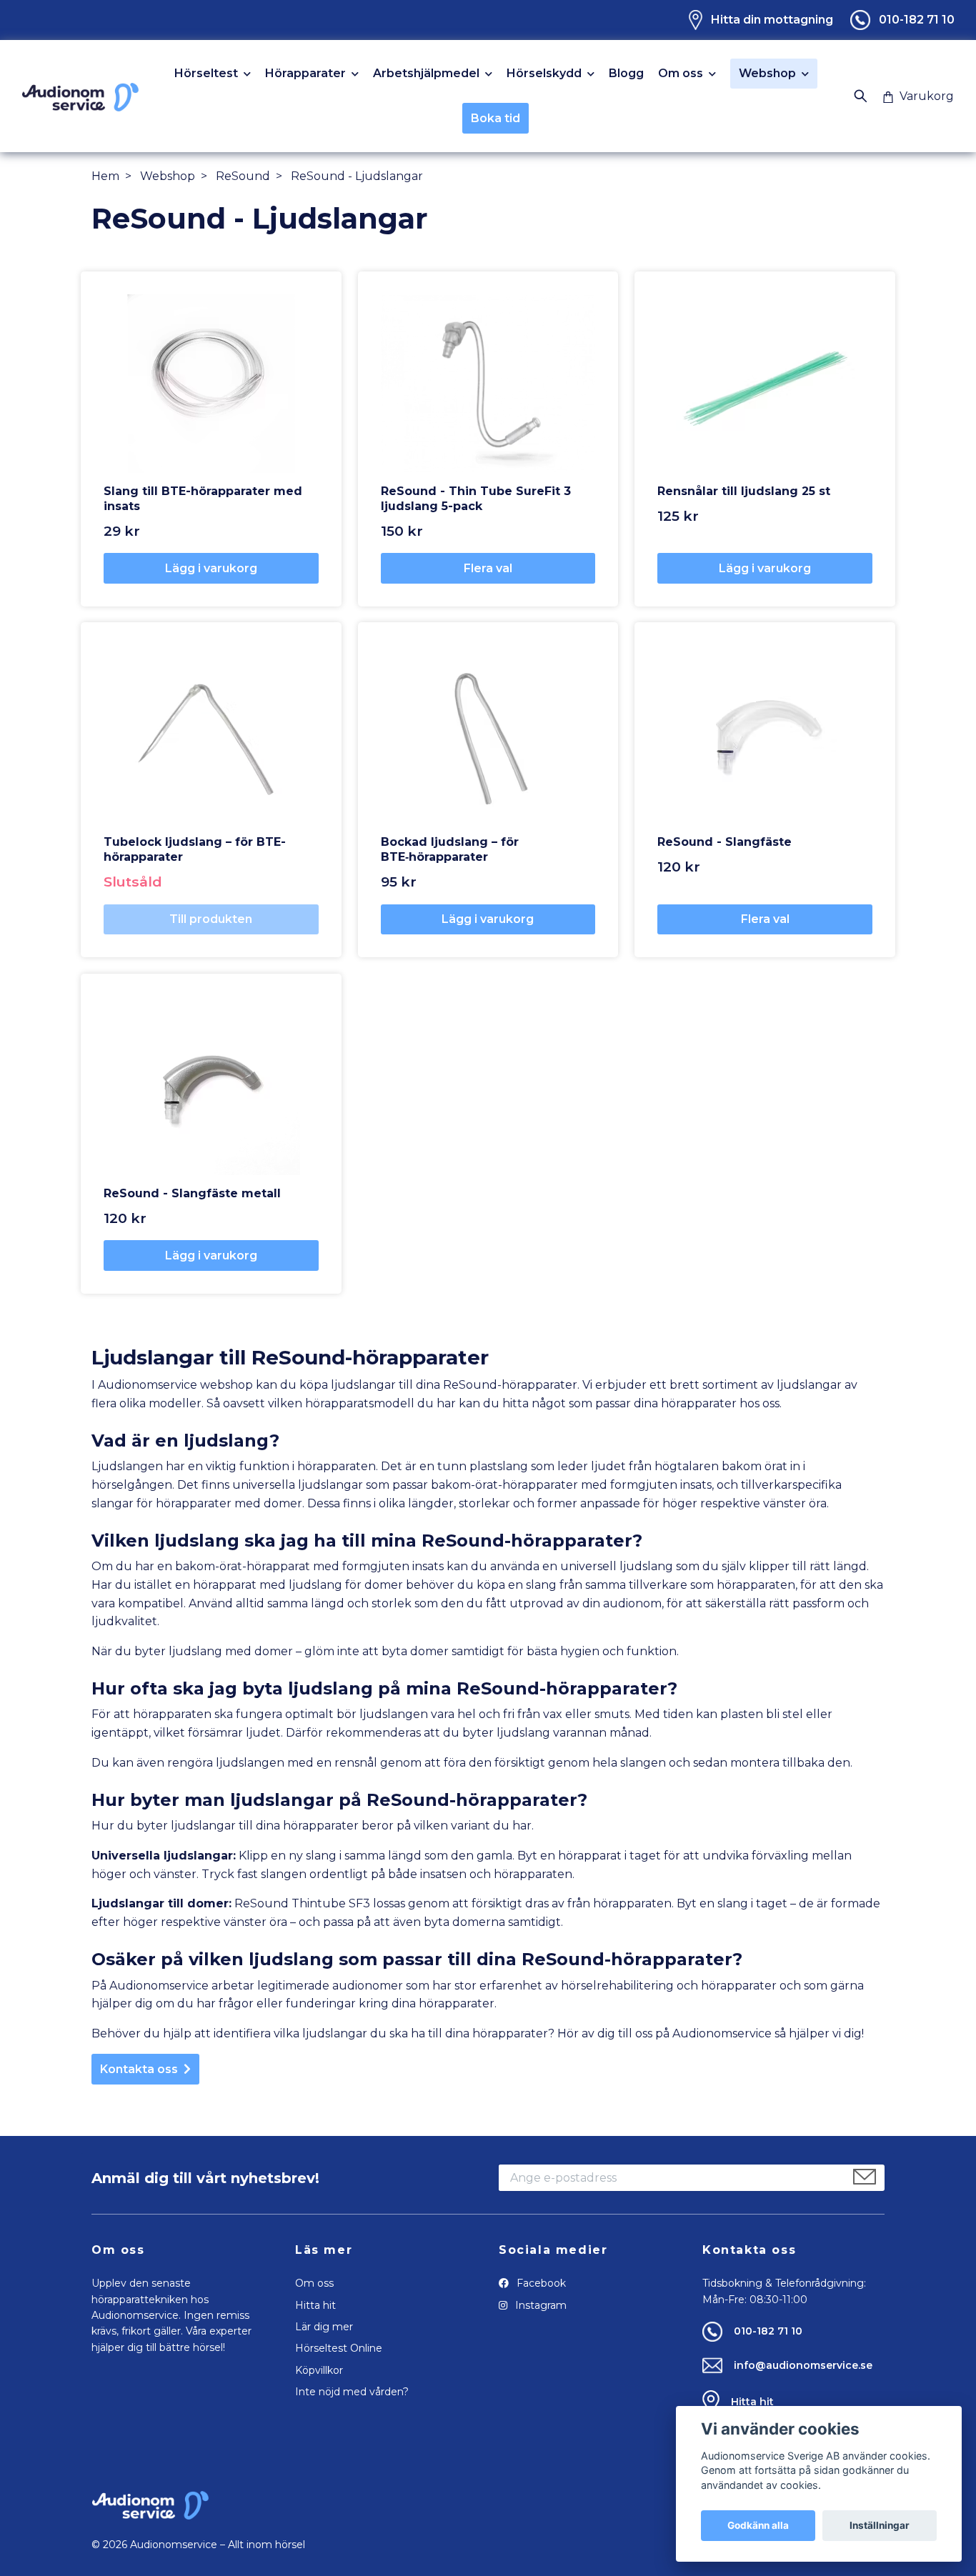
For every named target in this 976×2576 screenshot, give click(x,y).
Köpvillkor (319, 2370)
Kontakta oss (139, 2069)
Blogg (626, 74)
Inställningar (880, 2525)
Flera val (488, 568)
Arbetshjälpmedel (426, 74)
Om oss (681, 74)
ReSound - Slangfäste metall (192, 1193)
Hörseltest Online (339, 2348)
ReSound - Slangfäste (724, 842)
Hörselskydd (544, 74)
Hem (105, 176)
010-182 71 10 (917, 20)
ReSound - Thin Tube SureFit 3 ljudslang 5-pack (476, 499)
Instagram (539, 2305)
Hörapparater (305, 74)
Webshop (767, 73)
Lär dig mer (324, 2327)
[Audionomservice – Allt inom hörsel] (80, 96)
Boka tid (496, 118)
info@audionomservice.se (803, 2365)
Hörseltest (206, 74)
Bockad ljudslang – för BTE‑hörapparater (450, 849)
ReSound (243, 176)
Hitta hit (315, 2305)
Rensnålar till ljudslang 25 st (744, 491)
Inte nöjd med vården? (352, 2392)
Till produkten (211, 919)
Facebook (540, 2283)
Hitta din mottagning (772, 20)
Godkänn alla (758, 2525)
